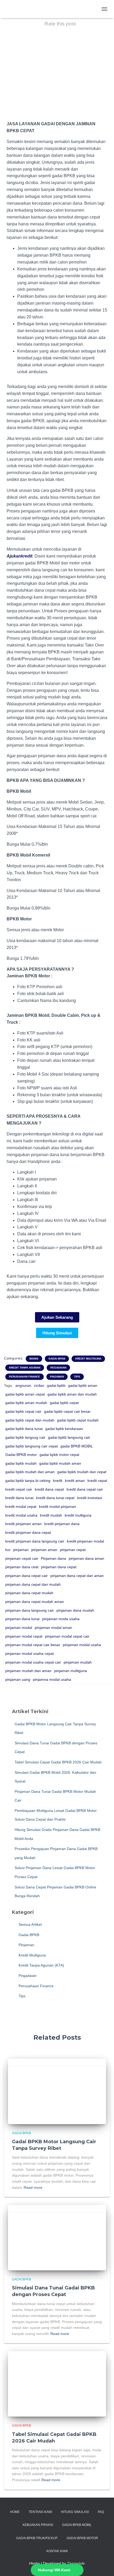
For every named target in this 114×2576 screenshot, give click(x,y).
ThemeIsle (76, 2563)
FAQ (101, 2512)
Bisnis (34, 1359)
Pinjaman (57, 1377)
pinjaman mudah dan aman (28, 1671)
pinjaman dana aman (86, 1558)
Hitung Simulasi (75, 2512)
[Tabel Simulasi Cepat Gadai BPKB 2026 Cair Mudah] (57, 2383)
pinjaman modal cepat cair (67, 1636)
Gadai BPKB (57, 1359)
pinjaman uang (18, 1679)
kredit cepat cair (19, 1489)
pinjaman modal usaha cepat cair (33, 1662)
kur (8, 1550)
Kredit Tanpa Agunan (25, 1368)
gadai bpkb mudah (21, 1463)
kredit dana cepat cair (85, 1489)
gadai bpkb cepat (64, 1403)
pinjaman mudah (78, 1662)
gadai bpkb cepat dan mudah (30, 1420)
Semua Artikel (30, 1924)
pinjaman (21, 1550)
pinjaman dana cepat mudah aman (35, 1602)
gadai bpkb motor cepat (59, 1455)
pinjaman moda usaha (61, 1619)
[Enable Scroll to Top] (104, 2565)
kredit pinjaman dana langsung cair (35, 1541)
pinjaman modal (19, 1628)
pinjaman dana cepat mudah (29, 1593)
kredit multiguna (78, 1515)
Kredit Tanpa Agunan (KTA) (41, 1965)
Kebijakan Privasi (38, 2525)
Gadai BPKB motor (21, 1455)
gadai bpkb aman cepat (25, 1394)
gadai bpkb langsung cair (69, 1437)
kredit (58, 1481)
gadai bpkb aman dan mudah (72, 1394)
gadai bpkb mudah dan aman (30, 1472)
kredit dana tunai (19, 1498)
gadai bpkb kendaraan (64, 1429)
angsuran (23, 1385)
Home (15, 2512)
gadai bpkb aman (83, 1385)
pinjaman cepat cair (22, 1558)
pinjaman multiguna (71, 1671)
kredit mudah (51, 1515)
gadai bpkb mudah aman (60, 1463)
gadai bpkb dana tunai (24, 1429)
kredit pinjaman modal (85, 1541)
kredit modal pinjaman (58, 1507)
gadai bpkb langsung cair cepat (32, 1446)
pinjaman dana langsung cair (30, 1610)
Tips (77, 1377)
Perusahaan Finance (25, 1377)
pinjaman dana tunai (22, 1619)
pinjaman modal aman (53, 1628)
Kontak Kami (57, 2551)
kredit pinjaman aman (23, 1524)
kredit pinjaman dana (62, 1524)
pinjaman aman (44, 1550)
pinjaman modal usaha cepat (30, 1654)
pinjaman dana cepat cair (27, 1576)
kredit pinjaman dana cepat (28, 1532)
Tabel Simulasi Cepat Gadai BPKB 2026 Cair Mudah (58, 1762)
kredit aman (75, 1481)
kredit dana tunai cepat (55, 1498)
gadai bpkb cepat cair (23, 1411)
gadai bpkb (56, 1385)
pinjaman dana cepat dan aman (77, 1576)
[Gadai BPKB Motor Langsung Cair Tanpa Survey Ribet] (57, 2091)
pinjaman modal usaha (82, 1645)
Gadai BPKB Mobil (77, 2525)
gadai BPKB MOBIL (77, 1446)
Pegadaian (58, 1368)
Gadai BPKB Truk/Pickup (37, 2538)
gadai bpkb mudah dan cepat (82, 1472)
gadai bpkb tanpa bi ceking (28, 1481)
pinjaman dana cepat (59, 1567)
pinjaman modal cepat (24, 1636)
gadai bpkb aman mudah (26, 1403)
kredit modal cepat (21, 1507)
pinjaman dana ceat (22, 1567)
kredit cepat (97, 1481)
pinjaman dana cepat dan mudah (33, 1584)
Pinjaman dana (53, 1558)
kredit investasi (90, 1498)
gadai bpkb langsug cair (25, 1437)
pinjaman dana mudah (75, 1610)
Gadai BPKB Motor (82, 2538)
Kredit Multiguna (88, 1359)
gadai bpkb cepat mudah (78, 1420)
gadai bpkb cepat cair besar (67, 1411)
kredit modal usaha (21, 1515)
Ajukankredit (19, 556)
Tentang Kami (40, 2512)
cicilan (39, 1385)
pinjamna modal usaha (52, 1679)
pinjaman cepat (73, 1550)
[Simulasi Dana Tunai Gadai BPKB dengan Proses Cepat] (57, 2237)
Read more (33, 2187)
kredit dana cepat (49, 1489)
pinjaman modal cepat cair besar (33, 1645)
